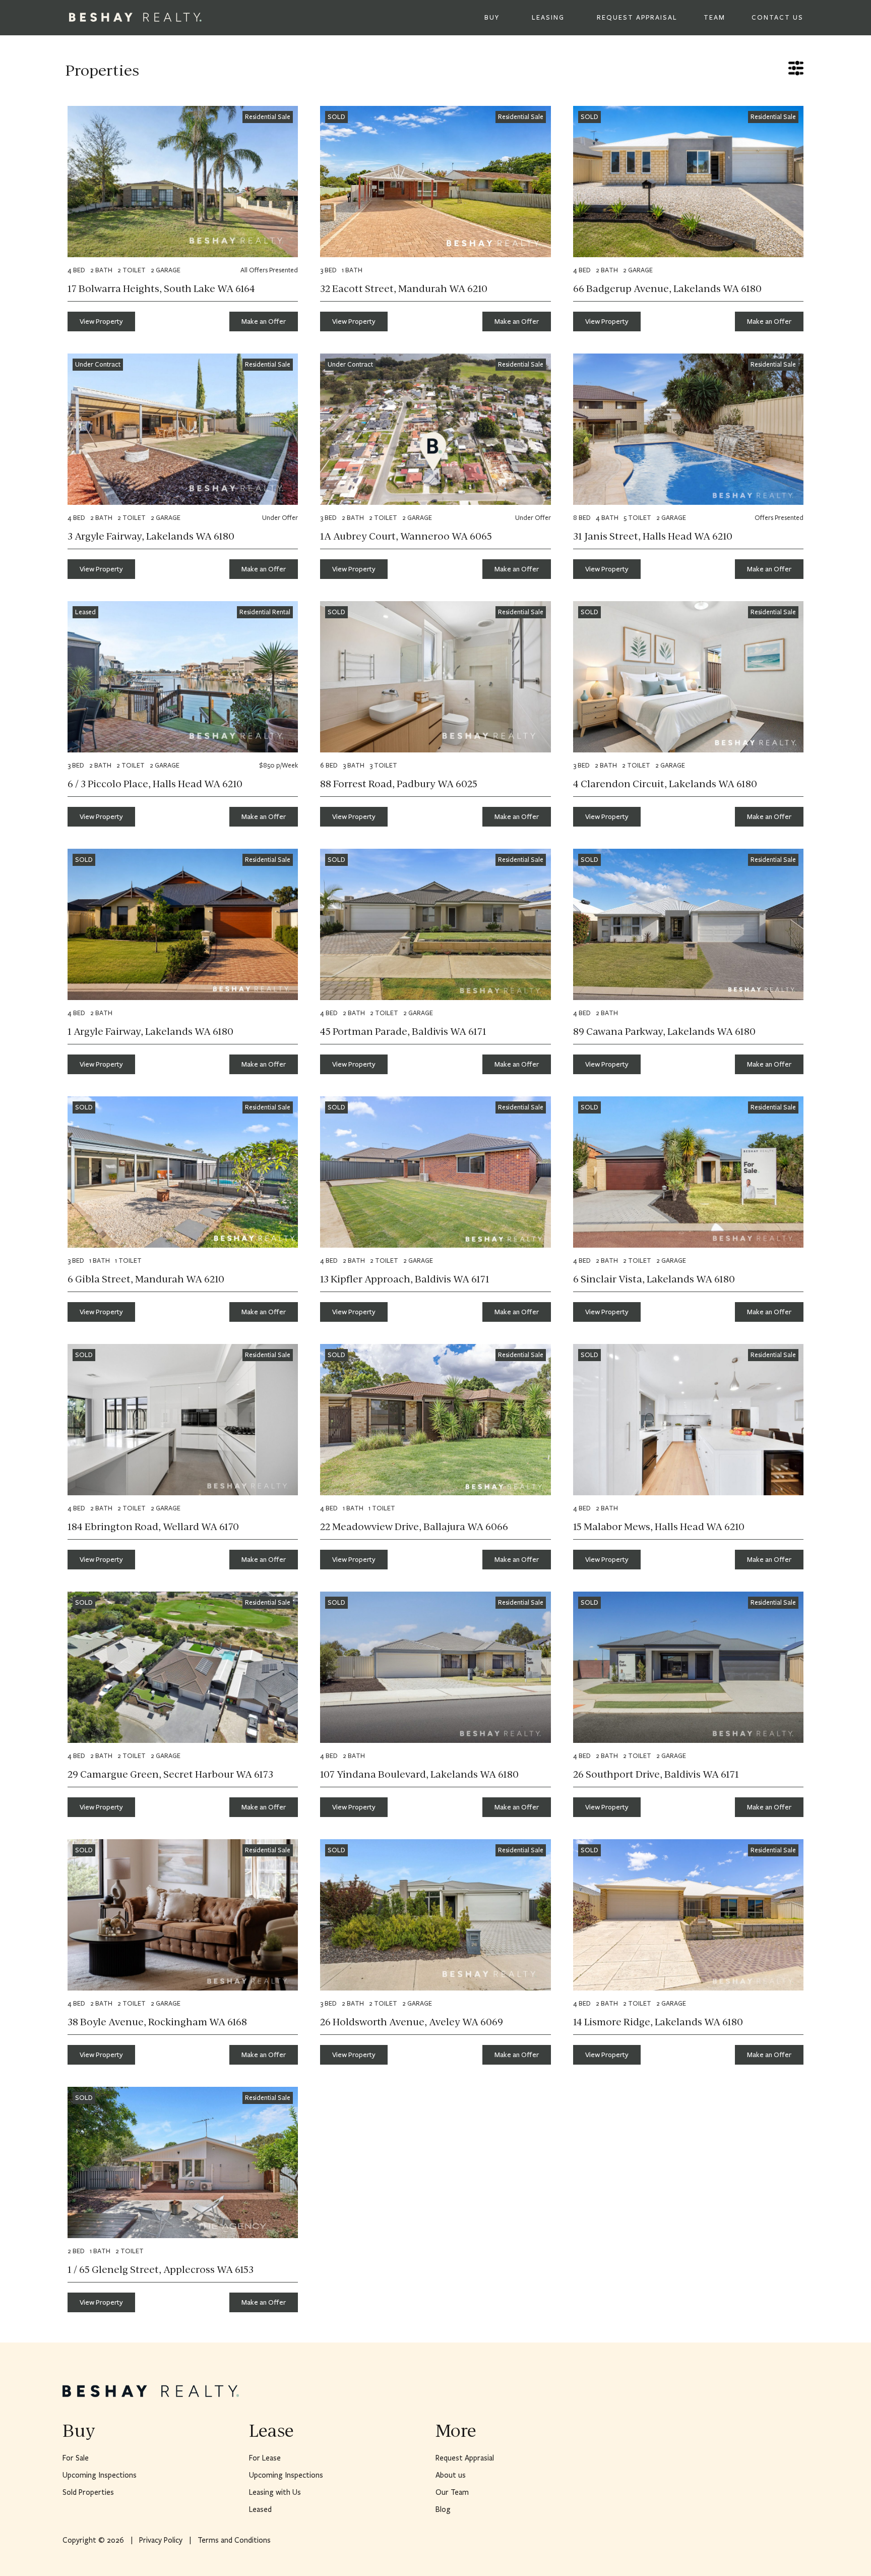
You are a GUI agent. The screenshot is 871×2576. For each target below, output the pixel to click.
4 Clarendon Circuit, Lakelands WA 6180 (665, 784)
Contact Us (777, 18)
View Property (101, 321)
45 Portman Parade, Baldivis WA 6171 (403, 1031)
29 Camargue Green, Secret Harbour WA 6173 (170, 1774)
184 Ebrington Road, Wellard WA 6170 (153, 1527)
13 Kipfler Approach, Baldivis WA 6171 (405, 1279)
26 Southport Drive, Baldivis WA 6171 (656, 1774)
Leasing (548, 18)
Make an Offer (264, 321)
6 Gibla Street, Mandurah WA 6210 (146, 1279)
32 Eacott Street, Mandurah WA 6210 (404, 288)
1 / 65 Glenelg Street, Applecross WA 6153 (161, 2269)
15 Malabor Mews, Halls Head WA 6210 (659, 1527)
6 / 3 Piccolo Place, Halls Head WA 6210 (155, 784)
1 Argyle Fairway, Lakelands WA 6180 (150, 1031)
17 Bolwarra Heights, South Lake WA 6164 (161, 288)
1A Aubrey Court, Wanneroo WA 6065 (406, 536)
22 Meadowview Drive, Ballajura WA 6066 (414, 1527)
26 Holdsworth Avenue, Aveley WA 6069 (412, 2022)
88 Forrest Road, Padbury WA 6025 (399, 784)
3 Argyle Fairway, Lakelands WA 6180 (151, 536)
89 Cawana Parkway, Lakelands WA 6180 (664, 1031)
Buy (492, 18)
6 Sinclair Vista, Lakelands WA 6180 (654, 1279)
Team (714, 18)
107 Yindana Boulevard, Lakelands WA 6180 (419, 1774)
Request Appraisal (637, 18)
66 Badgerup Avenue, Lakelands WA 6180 (667, 288)
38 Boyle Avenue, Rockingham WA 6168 (157, 2022)
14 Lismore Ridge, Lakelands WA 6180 (658, 2022)
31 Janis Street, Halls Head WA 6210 (653, 536)
